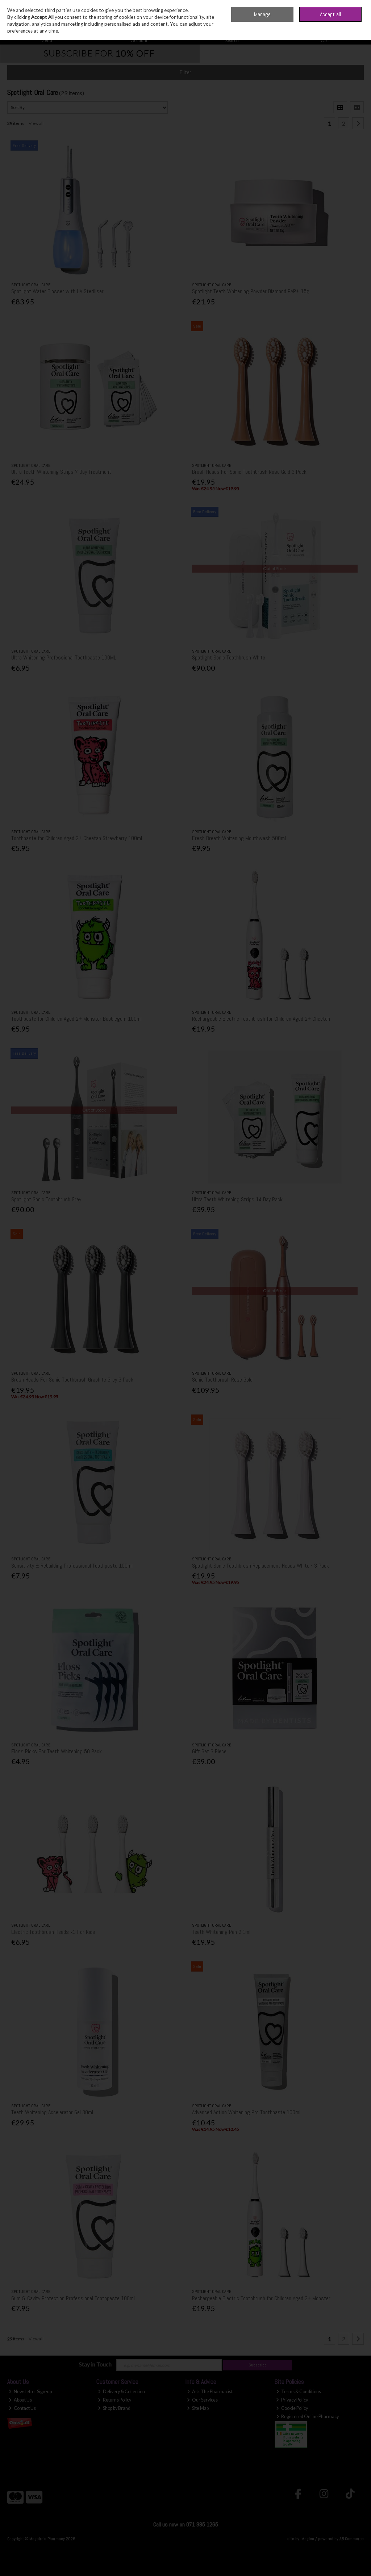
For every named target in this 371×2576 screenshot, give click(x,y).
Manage (262, 14)
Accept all (330, 14)
